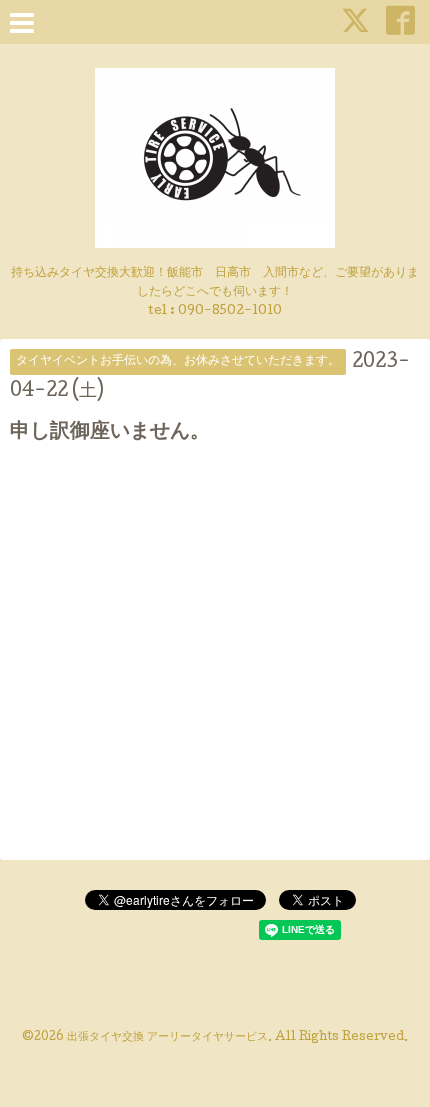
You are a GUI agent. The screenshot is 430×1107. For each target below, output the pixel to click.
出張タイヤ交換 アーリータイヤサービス (167, 1038)
